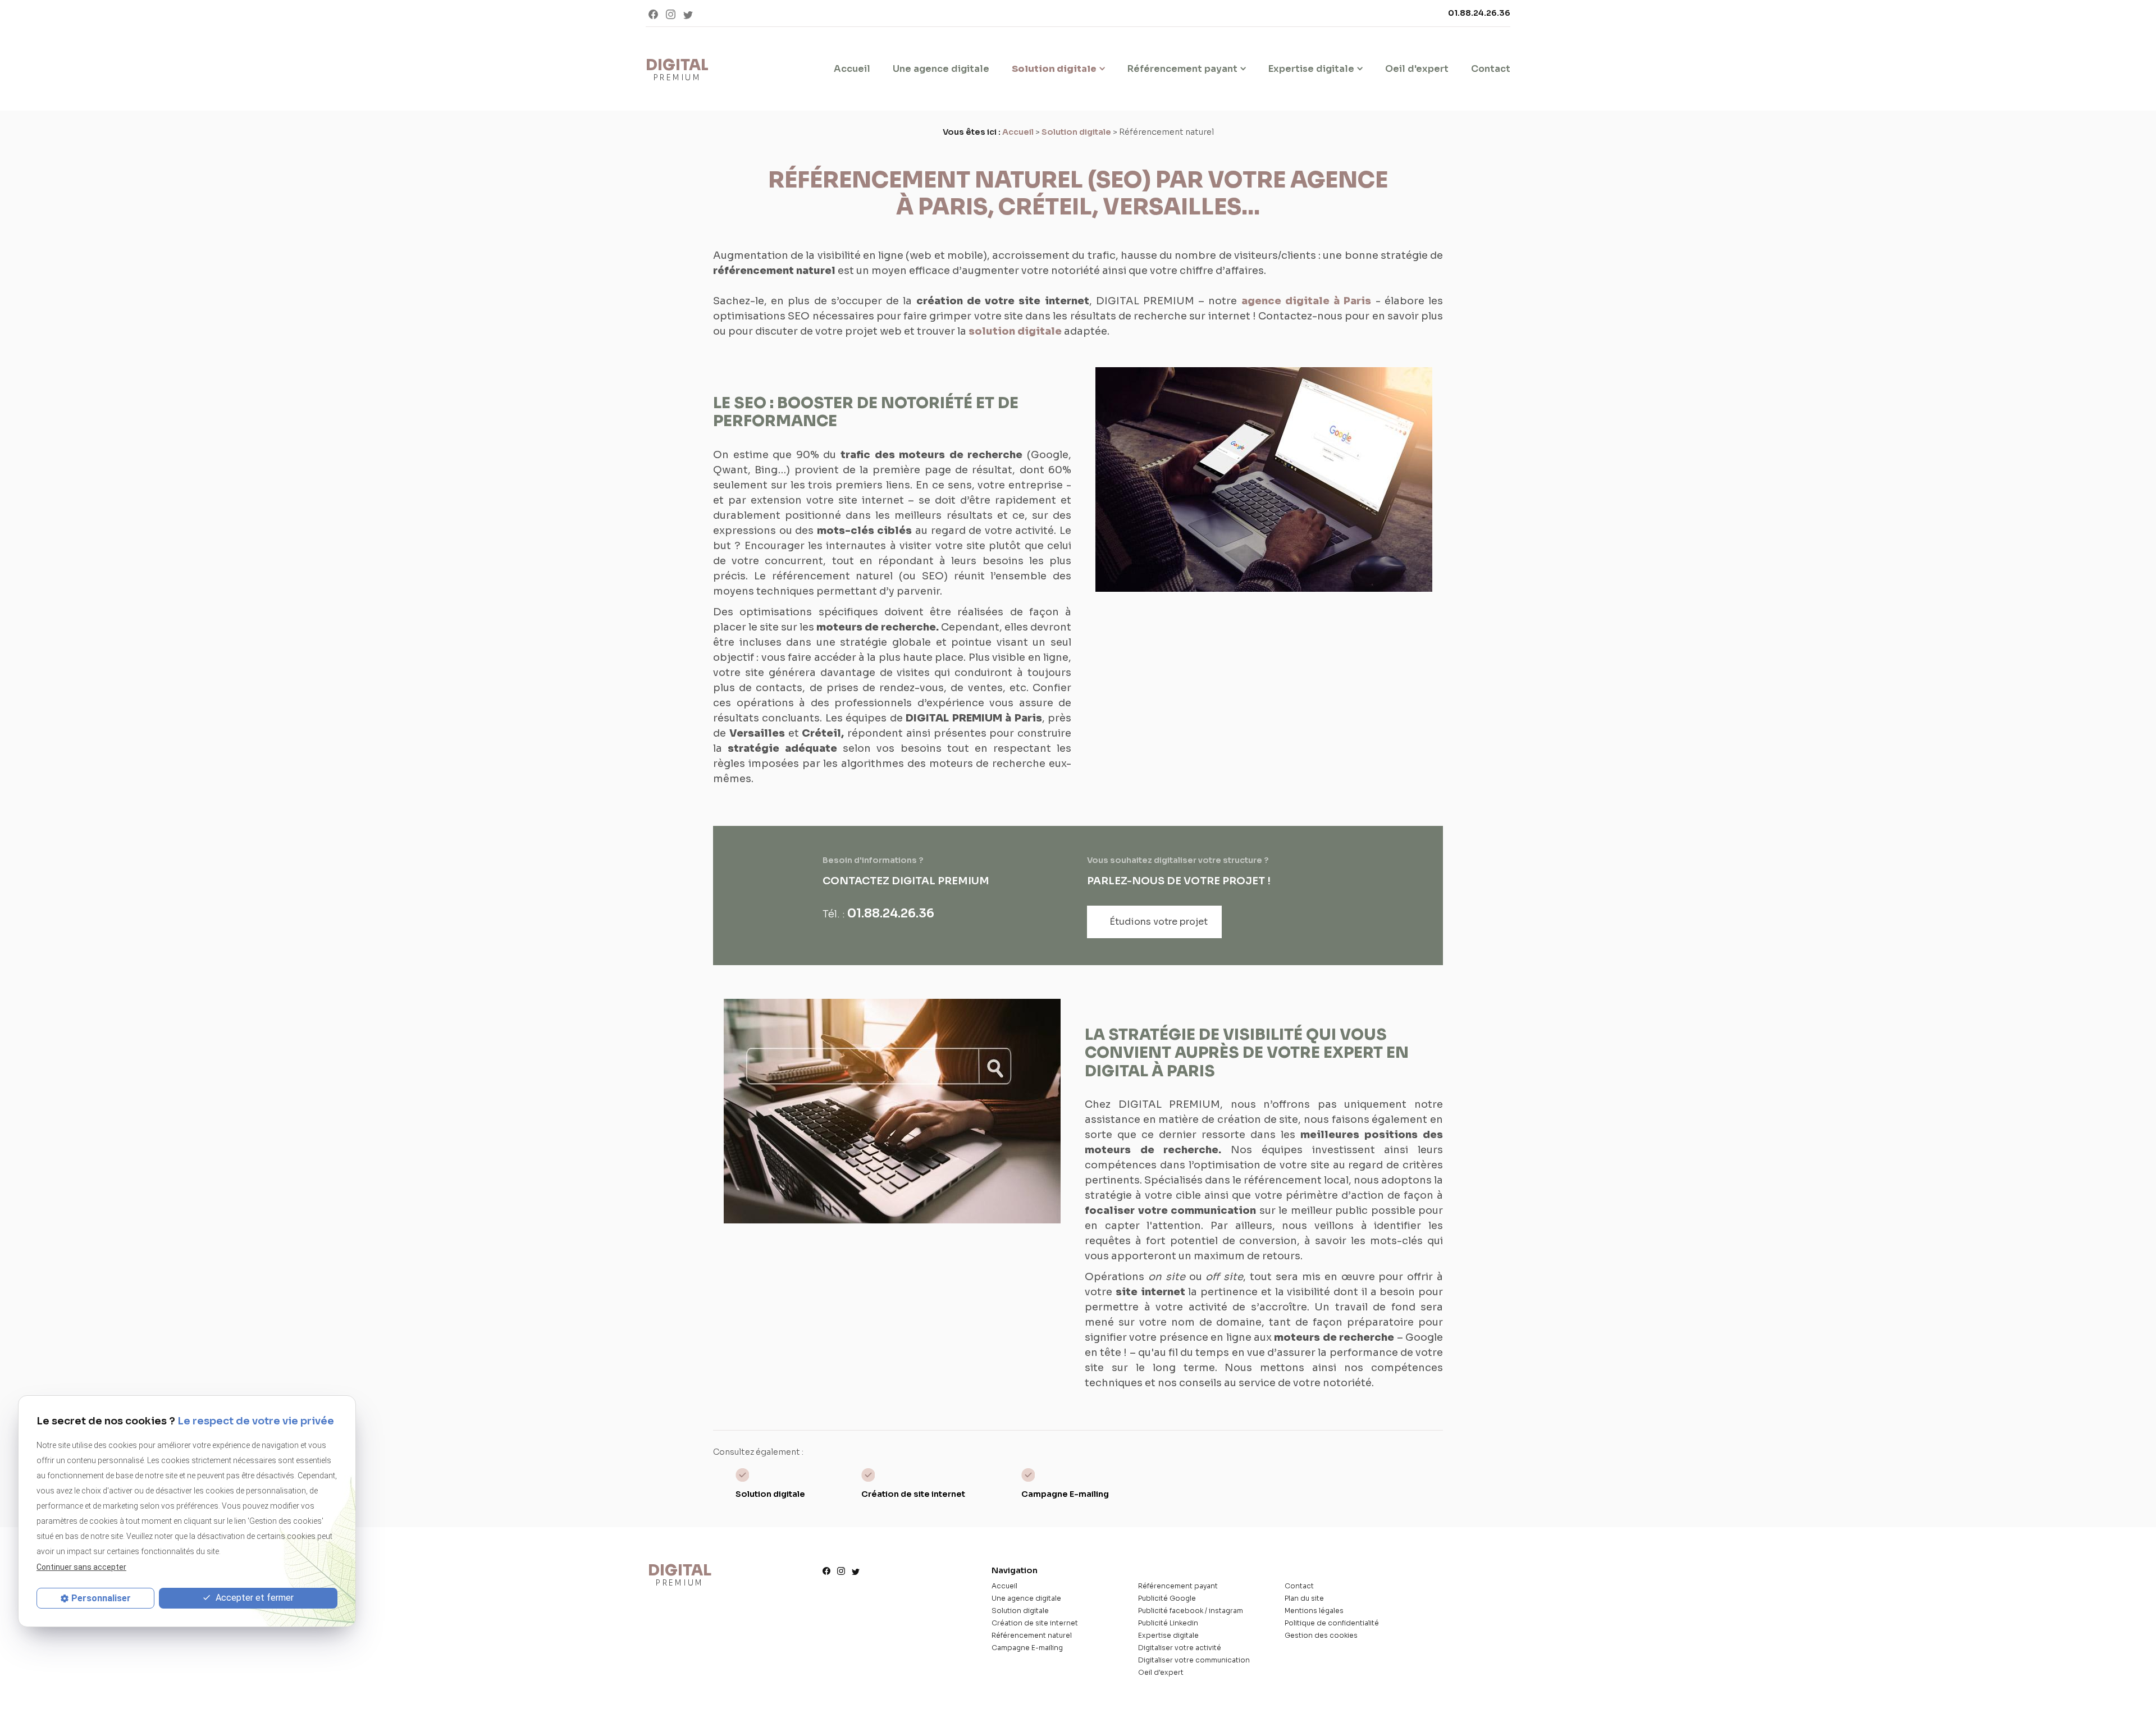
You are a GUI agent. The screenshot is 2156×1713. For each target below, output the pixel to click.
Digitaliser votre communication (1194, 1660)
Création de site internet (913, 1494)
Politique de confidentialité (1332, 1623)
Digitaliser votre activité (1180, 1648)
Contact (1491, 69)
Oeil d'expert (1417, 69)
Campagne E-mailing (1065, 1494)
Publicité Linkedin (1168, 1623)
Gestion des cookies (1321, 1635)
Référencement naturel (1032, 1635)
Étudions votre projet (1159, 922)
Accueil (852, 69)
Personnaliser (101, 1598)
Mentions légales (1314, 1611)
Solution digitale (1054, 69)
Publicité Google (1167, 1598)
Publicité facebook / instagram (1191, 1611)
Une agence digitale (941, 69)
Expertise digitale (1311, 69)
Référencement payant (1182, 69)
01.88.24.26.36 (1479, 13)
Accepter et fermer (253, 1598)
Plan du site (1304, 1598)
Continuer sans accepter (81, 1567)
